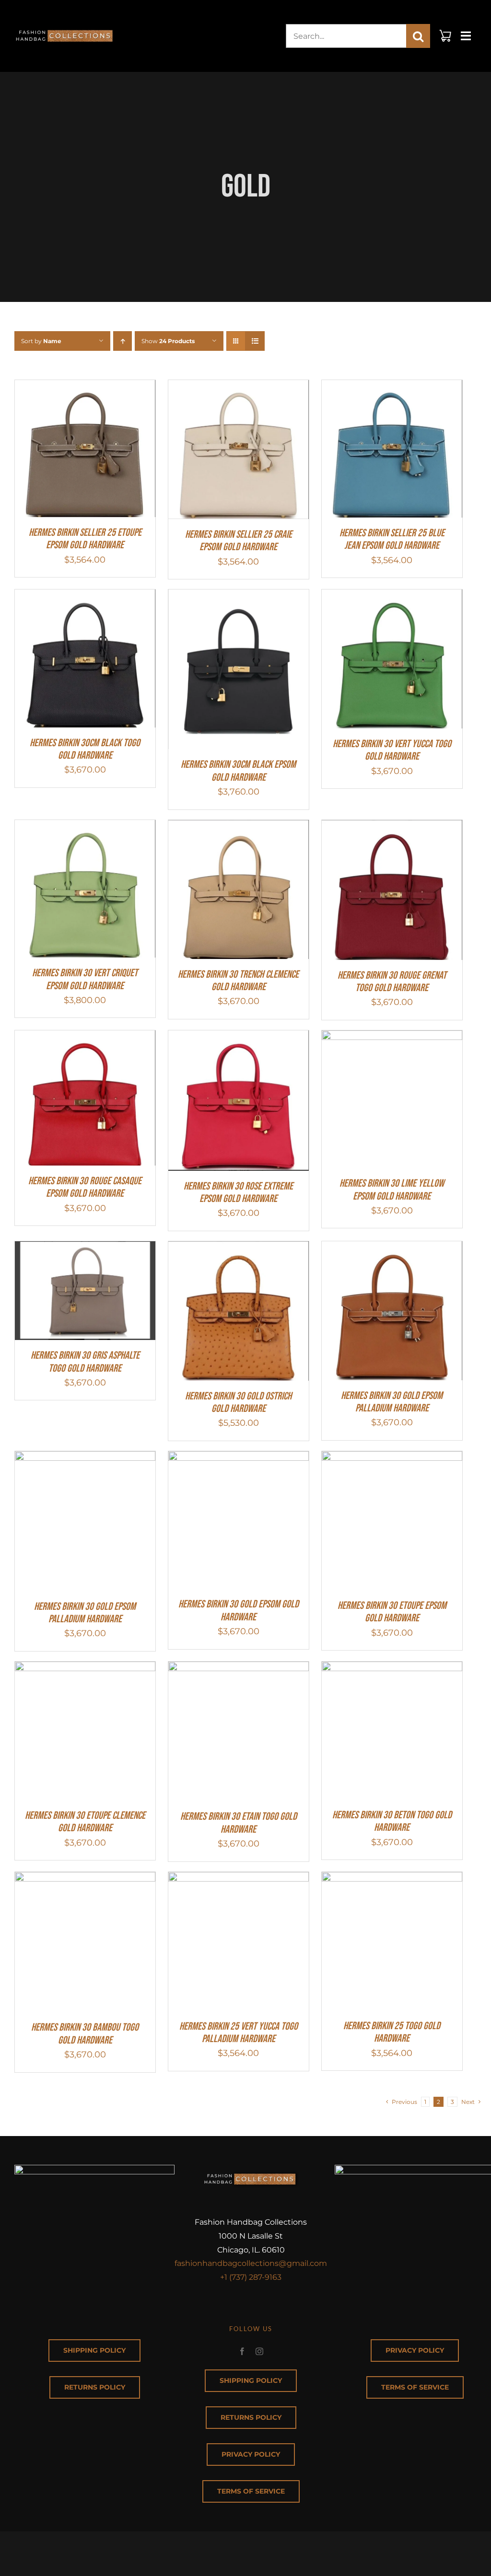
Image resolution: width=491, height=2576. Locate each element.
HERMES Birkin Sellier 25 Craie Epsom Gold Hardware (239, 541)
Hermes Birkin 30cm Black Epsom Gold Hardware (238, 771)
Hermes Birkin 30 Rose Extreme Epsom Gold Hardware (238, 1193)
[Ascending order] (123, 341)
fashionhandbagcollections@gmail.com (251, 2263)
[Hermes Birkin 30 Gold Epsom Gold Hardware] (239, 1459)
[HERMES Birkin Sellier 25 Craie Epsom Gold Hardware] (239, 388)
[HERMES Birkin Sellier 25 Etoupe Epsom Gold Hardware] (85, 388)
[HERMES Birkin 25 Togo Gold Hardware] (392, 1880)
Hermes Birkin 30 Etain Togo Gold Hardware (239, 1823)
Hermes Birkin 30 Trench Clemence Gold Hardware (238, 981)
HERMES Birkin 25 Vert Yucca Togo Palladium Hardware (239, 2033)
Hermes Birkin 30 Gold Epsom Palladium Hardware (392, 1402)
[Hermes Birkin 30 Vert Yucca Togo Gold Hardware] (392, 597)
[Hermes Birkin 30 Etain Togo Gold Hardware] (239, 1669)
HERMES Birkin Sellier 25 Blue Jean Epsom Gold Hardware (392, 539)
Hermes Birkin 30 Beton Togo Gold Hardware (392, 1821)
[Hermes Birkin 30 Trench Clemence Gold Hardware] (239, 828)
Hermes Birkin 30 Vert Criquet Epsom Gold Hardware (85, 979)
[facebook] (242, 2351)
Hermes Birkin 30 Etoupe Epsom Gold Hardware (392, 1612)
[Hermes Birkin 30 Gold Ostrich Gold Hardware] (239, 1249)
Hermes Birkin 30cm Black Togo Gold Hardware (85, 749)
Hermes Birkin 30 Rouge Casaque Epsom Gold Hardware (85, 1187)
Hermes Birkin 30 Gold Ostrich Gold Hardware (238, 1403)
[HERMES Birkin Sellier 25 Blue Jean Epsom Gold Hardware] (392, 388)
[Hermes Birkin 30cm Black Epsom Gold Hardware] (239, 597)
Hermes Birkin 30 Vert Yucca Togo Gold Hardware (392, 750)
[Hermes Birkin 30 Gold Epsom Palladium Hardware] (392, 1249)
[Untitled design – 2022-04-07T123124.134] (65, 25)
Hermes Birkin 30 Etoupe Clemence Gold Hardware (85, 1822)
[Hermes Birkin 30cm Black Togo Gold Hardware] (85, 597)
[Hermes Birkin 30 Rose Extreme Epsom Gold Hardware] (239, 1038)
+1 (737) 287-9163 (251, 2277)
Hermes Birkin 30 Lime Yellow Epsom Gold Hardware (392, 1190)
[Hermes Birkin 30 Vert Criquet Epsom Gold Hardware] (85, 828)
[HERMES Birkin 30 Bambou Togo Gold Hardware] (85, 1880)
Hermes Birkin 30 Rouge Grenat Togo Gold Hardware (392, 982)
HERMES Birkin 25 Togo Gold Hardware (392, 2032)
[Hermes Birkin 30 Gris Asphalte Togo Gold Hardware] (85, 1249)
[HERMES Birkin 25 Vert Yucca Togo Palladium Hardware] (239, 1880)
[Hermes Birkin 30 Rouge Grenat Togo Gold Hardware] (392, 828)
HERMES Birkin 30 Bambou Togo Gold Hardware (85, 2034)
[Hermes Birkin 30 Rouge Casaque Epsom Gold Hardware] (85, 1038)
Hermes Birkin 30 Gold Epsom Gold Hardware (239, 1611)
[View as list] (255, 341)
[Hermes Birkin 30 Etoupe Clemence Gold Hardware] (85, 1669)
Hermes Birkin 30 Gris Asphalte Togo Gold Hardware (85, 1362)
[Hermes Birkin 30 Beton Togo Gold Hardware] (392, 1669)
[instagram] (259, 2351)
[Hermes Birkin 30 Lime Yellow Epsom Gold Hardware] (392, 1038)
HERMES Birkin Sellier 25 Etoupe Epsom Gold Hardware (85, 539)
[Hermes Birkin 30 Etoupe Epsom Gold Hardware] (392, 1459)
